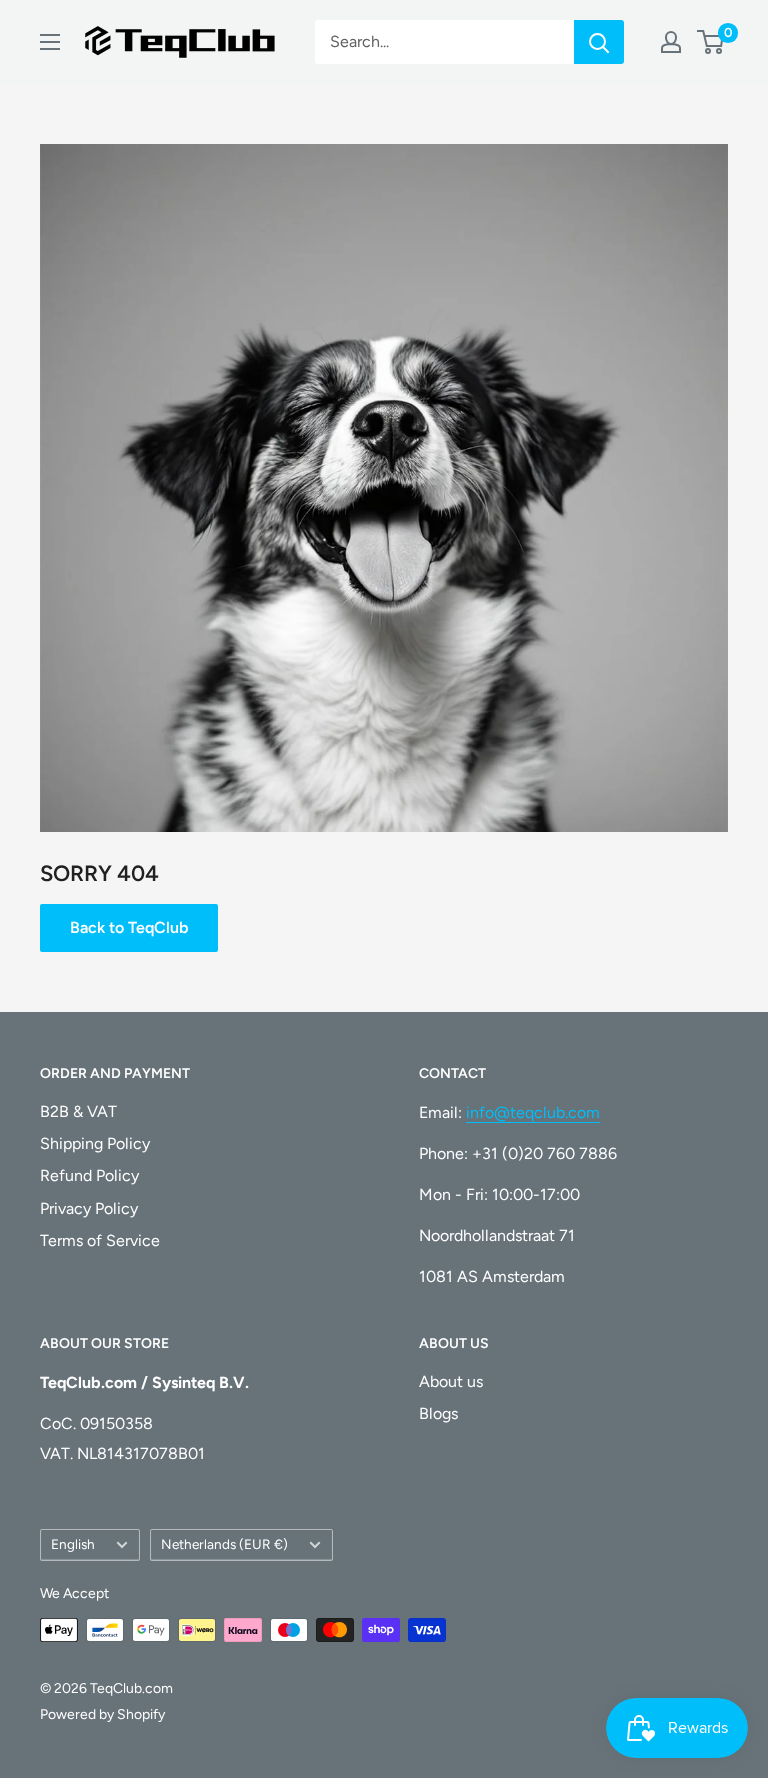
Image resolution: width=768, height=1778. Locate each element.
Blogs (438, 1413)
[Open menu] (50, 42)
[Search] (599, 42)
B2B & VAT (78, 1111)
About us (451, 1381)
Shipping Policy (95, 1143)
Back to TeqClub (129, 927)
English (73, 1544)
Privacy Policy (89, 1208)
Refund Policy (89, 1175)
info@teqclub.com (533, 1112)
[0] (711, 42)
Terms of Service (100, 1240)
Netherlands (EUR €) (224, 1544)
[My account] (671, 42)
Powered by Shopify (102, 1714)
